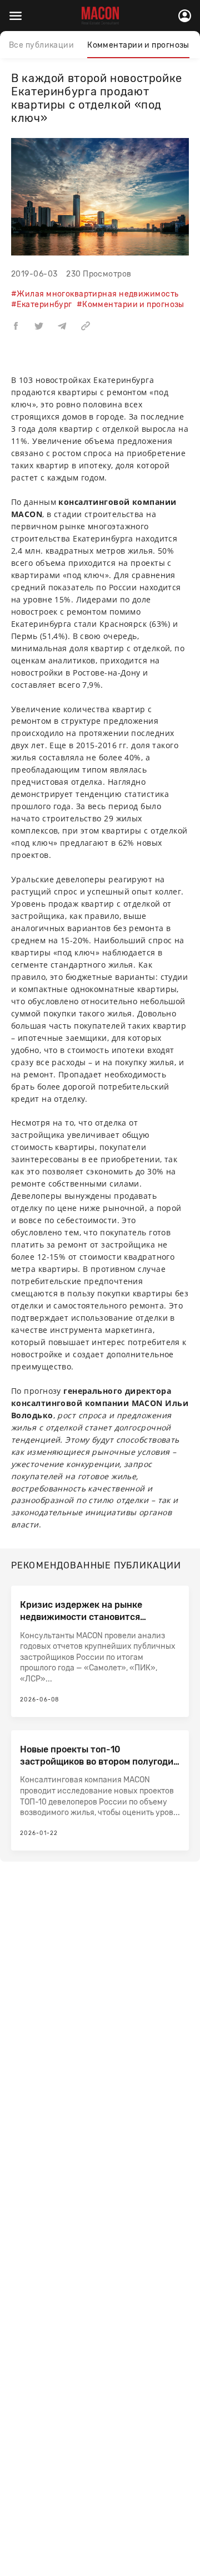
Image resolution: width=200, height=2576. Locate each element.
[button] (16, 325)
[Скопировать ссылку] (86, 325)
